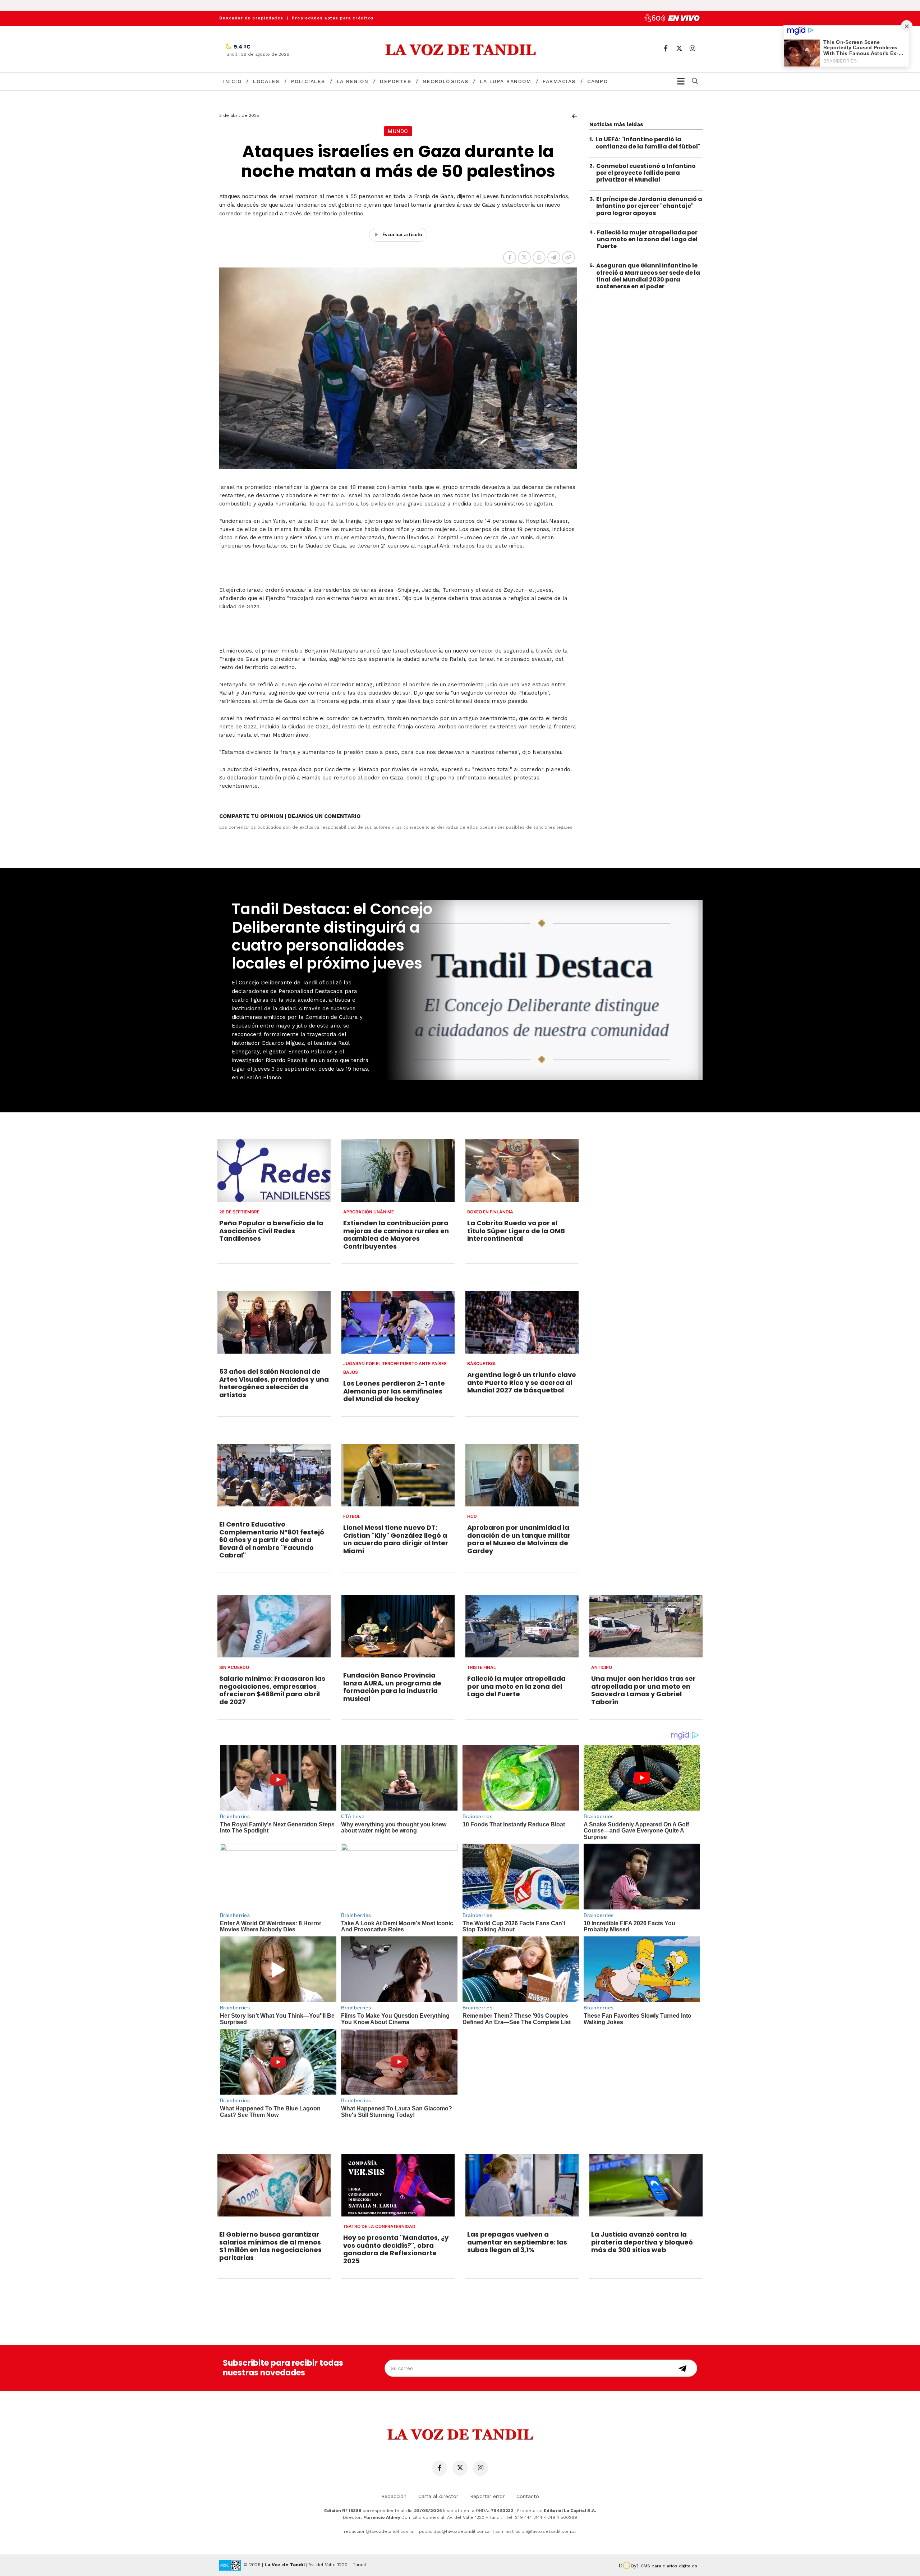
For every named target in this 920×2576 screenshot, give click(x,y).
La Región (353, 81)
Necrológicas (445, 81)
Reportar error (487, 2496)
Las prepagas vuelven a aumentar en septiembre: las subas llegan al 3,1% (517, 2242)
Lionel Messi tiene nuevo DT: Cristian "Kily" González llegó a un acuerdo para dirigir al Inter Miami (396, 1539)
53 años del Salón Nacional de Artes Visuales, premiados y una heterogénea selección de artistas (274, 1383)
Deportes (395, 81)
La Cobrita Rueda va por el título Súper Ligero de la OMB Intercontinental (516, 1231)
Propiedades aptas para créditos (333, 18)
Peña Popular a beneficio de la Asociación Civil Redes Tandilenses (271, 1231)
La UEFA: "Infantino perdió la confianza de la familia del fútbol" (648, 143)
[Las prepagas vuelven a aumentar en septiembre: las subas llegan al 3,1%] (522, 2185)
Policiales (308, 81)
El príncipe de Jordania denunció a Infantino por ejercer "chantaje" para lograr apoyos (649, 206)
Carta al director (438, 2496)
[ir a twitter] (679, 48)
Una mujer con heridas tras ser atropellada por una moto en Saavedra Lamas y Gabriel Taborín (643, 1690)
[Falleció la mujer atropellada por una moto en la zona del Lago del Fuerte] (522, 1626)
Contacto (528, 2496)
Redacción (394, 2496)
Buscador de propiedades (251, 18)
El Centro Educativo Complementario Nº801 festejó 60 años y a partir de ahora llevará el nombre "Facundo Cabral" (272, 1540)
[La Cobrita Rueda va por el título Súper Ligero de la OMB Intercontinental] (522, 1171)
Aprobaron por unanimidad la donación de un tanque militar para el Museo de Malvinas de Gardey (519, 1539)
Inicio (232, 81)
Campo (598, 81)
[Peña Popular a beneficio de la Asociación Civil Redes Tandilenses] (274, 1171)
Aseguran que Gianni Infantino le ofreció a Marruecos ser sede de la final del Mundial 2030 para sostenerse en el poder (648, 276)
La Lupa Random (505, 81)
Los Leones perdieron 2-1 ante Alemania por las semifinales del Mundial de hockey (394, 1391)
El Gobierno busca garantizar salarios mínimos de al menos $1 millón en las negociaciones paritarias (270, 2246)
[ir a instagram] (692, 48)
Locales (266, 81)
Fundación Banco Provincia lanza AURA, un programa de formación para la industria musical (392, 1687)
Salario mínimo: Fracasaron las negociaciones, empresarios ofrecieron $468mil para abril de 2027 (272, 1690)
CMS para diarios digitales (669, 2566)
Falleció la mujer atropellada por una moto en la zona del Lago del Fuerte (647, 239)
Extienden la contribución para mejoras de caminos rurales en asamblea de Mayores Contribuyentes (396, 1235)
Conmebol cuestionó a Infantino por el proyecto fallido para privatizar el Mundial (646, 172)
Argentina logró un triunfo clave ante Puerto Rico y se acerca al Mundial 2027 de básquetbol (522, 1382)
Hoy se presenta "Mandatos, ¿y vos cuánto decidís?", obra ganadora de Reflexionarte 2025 (396, 2249)
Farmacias (559, 81)
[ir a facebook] (666, 48)
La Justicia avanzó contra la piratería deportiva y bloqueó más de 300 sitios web (642, 2242)
